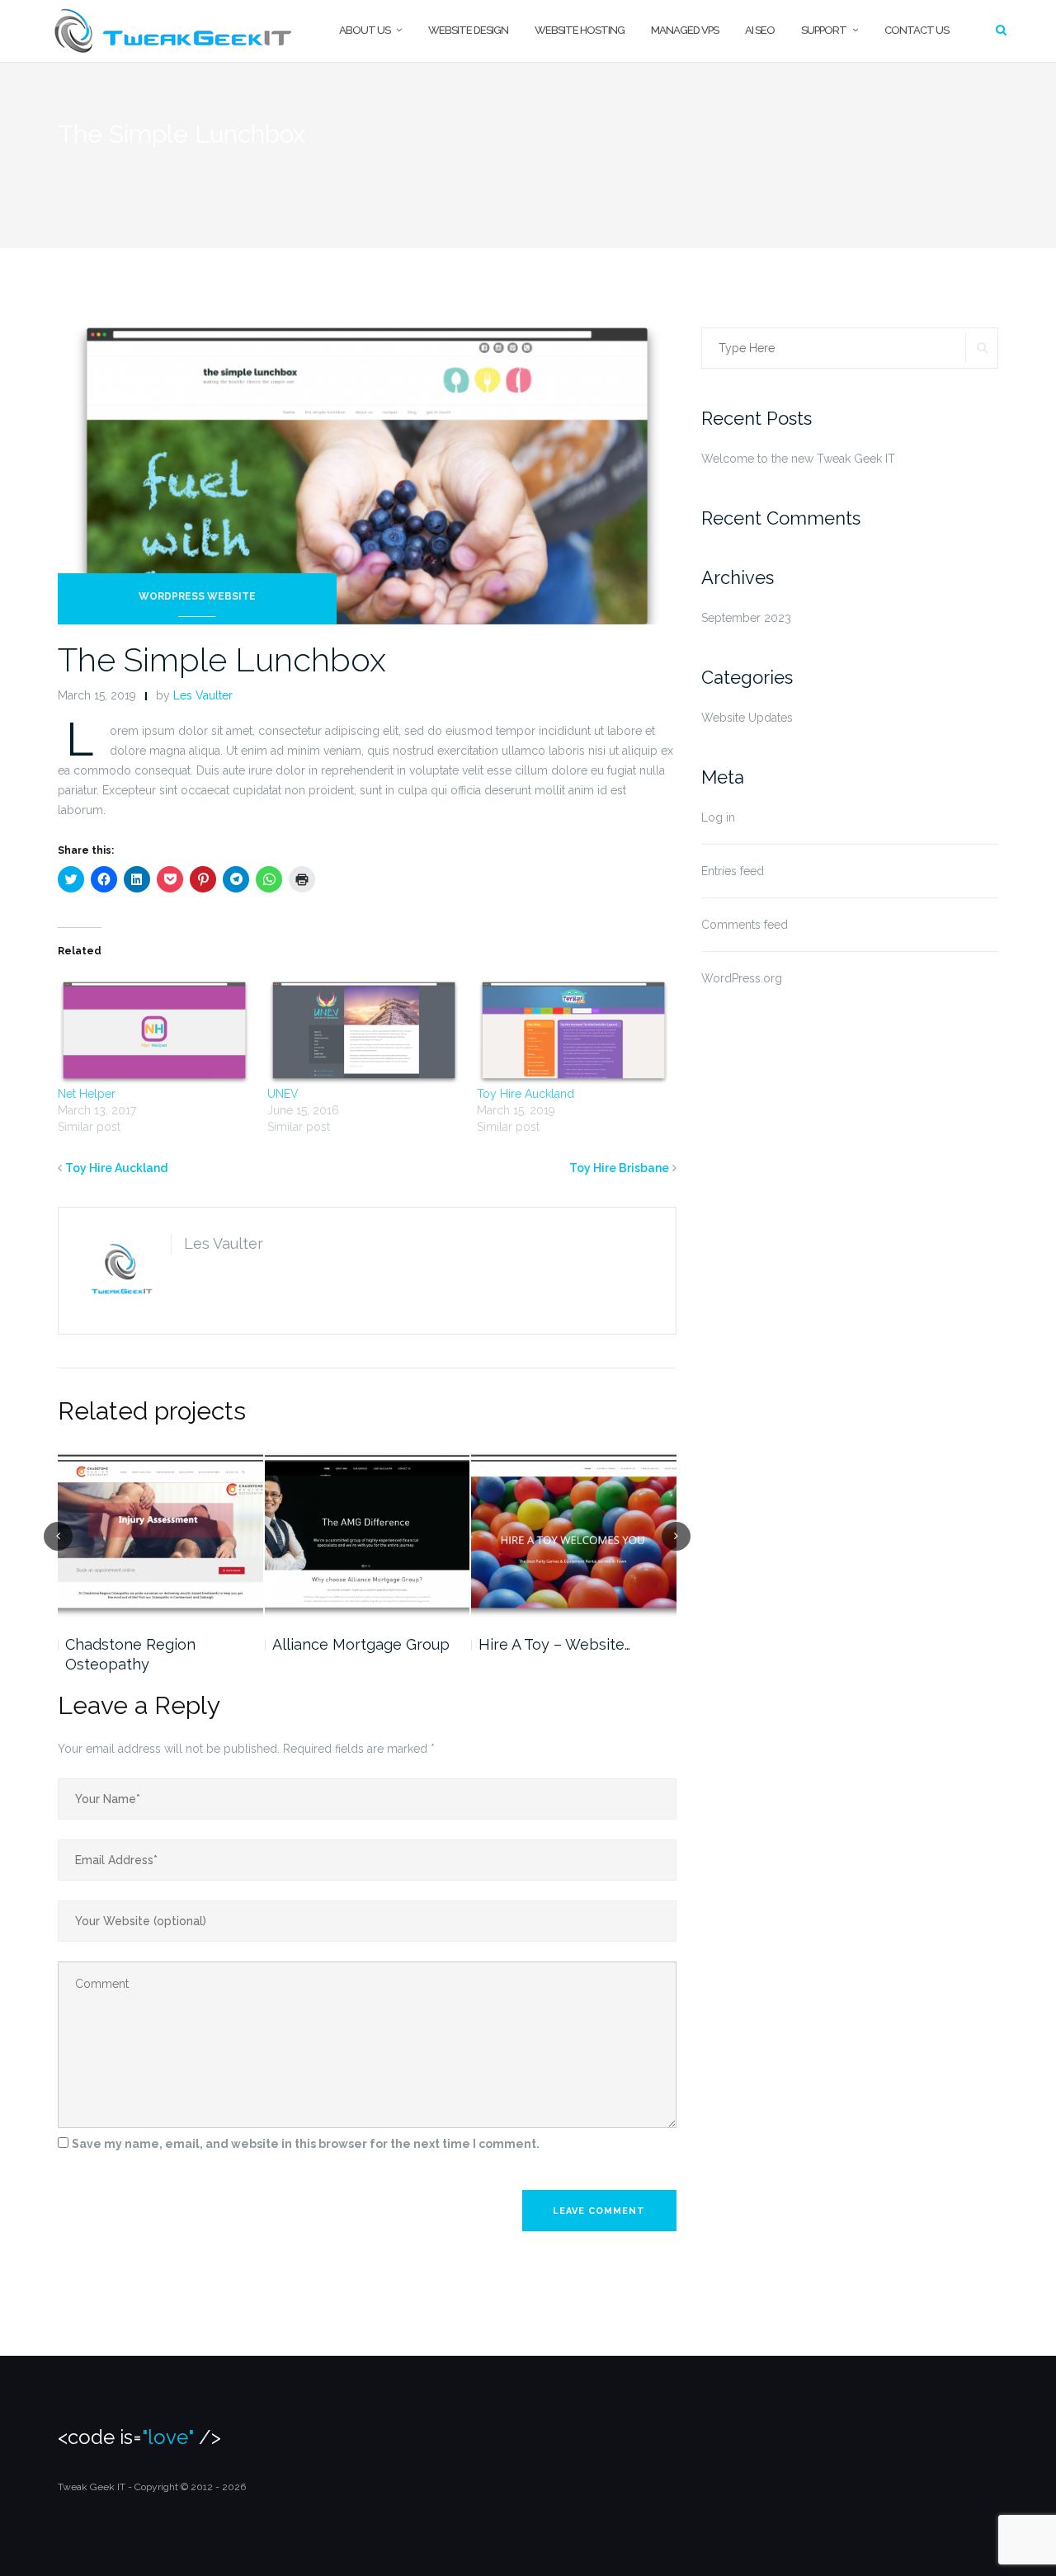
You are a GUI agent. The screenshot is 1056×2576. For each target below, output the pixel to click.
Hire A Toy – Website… (554, 1644)
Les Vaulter (203, 695)
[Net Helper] (154, 1030)
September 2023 (746, 618)
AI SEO (760, 30)
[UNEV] (364, 1030)
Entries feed (733, 871)
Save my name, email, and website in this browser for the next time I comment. (306, 2144)
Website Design (468, 30)
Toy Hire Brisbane (619, 1168)
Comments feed (745, 925)
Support (824, 30)
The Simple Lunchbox (222, 659)
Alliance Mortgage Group (361, 1644)
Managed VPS (685, 30)
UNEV (283, 1094)
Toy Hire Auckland (526, 1094)
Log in (718, 817)
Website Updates (747, 718)
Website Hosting (580, 30)
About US (365, 30)
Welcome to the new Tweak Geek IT (798, 459)
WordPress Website (197, 596)
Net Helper (87, 1094)
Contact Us (917, 30)
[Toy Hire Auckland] (573, 1030)
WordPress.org (742, 978)
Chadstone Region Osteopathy (130, 1654)
